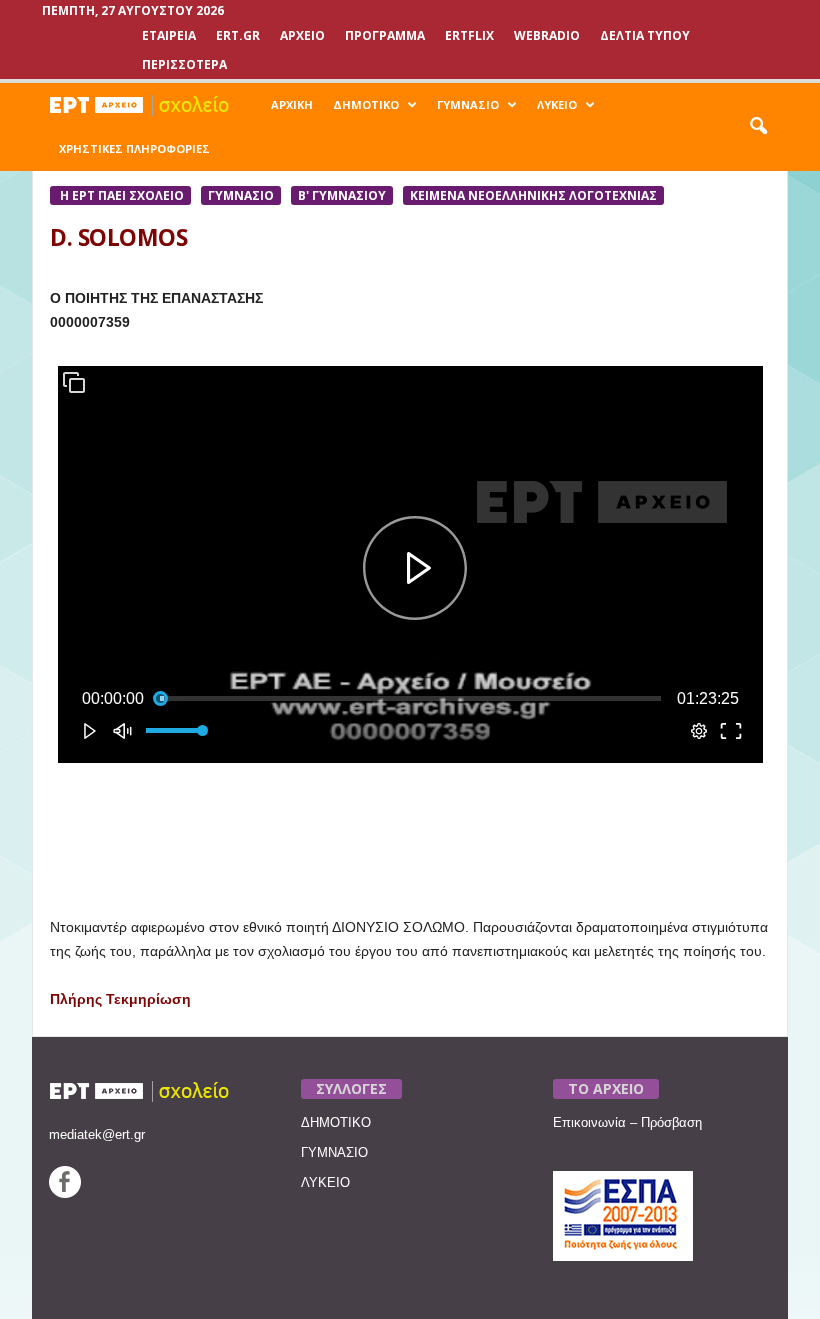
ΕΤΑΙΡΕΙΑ (169, 35)
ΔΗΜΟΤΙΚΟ (366, 104)
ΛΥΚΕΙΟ (557, 104)
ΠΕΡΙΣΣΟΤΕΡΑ (184, 64)
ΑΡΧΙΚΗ (292, 104)
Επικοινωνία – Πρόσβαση (627, 1122)
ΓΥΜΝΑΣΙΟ (468, 104)
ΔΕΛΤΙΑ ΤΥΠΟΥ (645, 35)
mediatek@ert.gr (97, 1134)
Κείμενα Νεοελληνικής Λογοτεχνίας (533, 195)
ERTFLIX (469, 35)
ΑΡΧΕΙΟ (302, 35)
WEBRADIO (547, 35)
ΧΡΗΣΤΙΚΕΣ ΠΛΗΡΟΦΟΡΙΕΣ (134, 148)
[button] (758, 127)
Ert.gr (238, 35)
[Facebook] (65, 1193)
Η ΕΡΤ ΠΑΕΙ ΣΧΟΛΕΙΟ (120, 195)
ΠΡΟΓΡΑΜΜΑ (385, 35)
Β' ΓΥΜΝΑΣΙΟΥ (342, 195)
